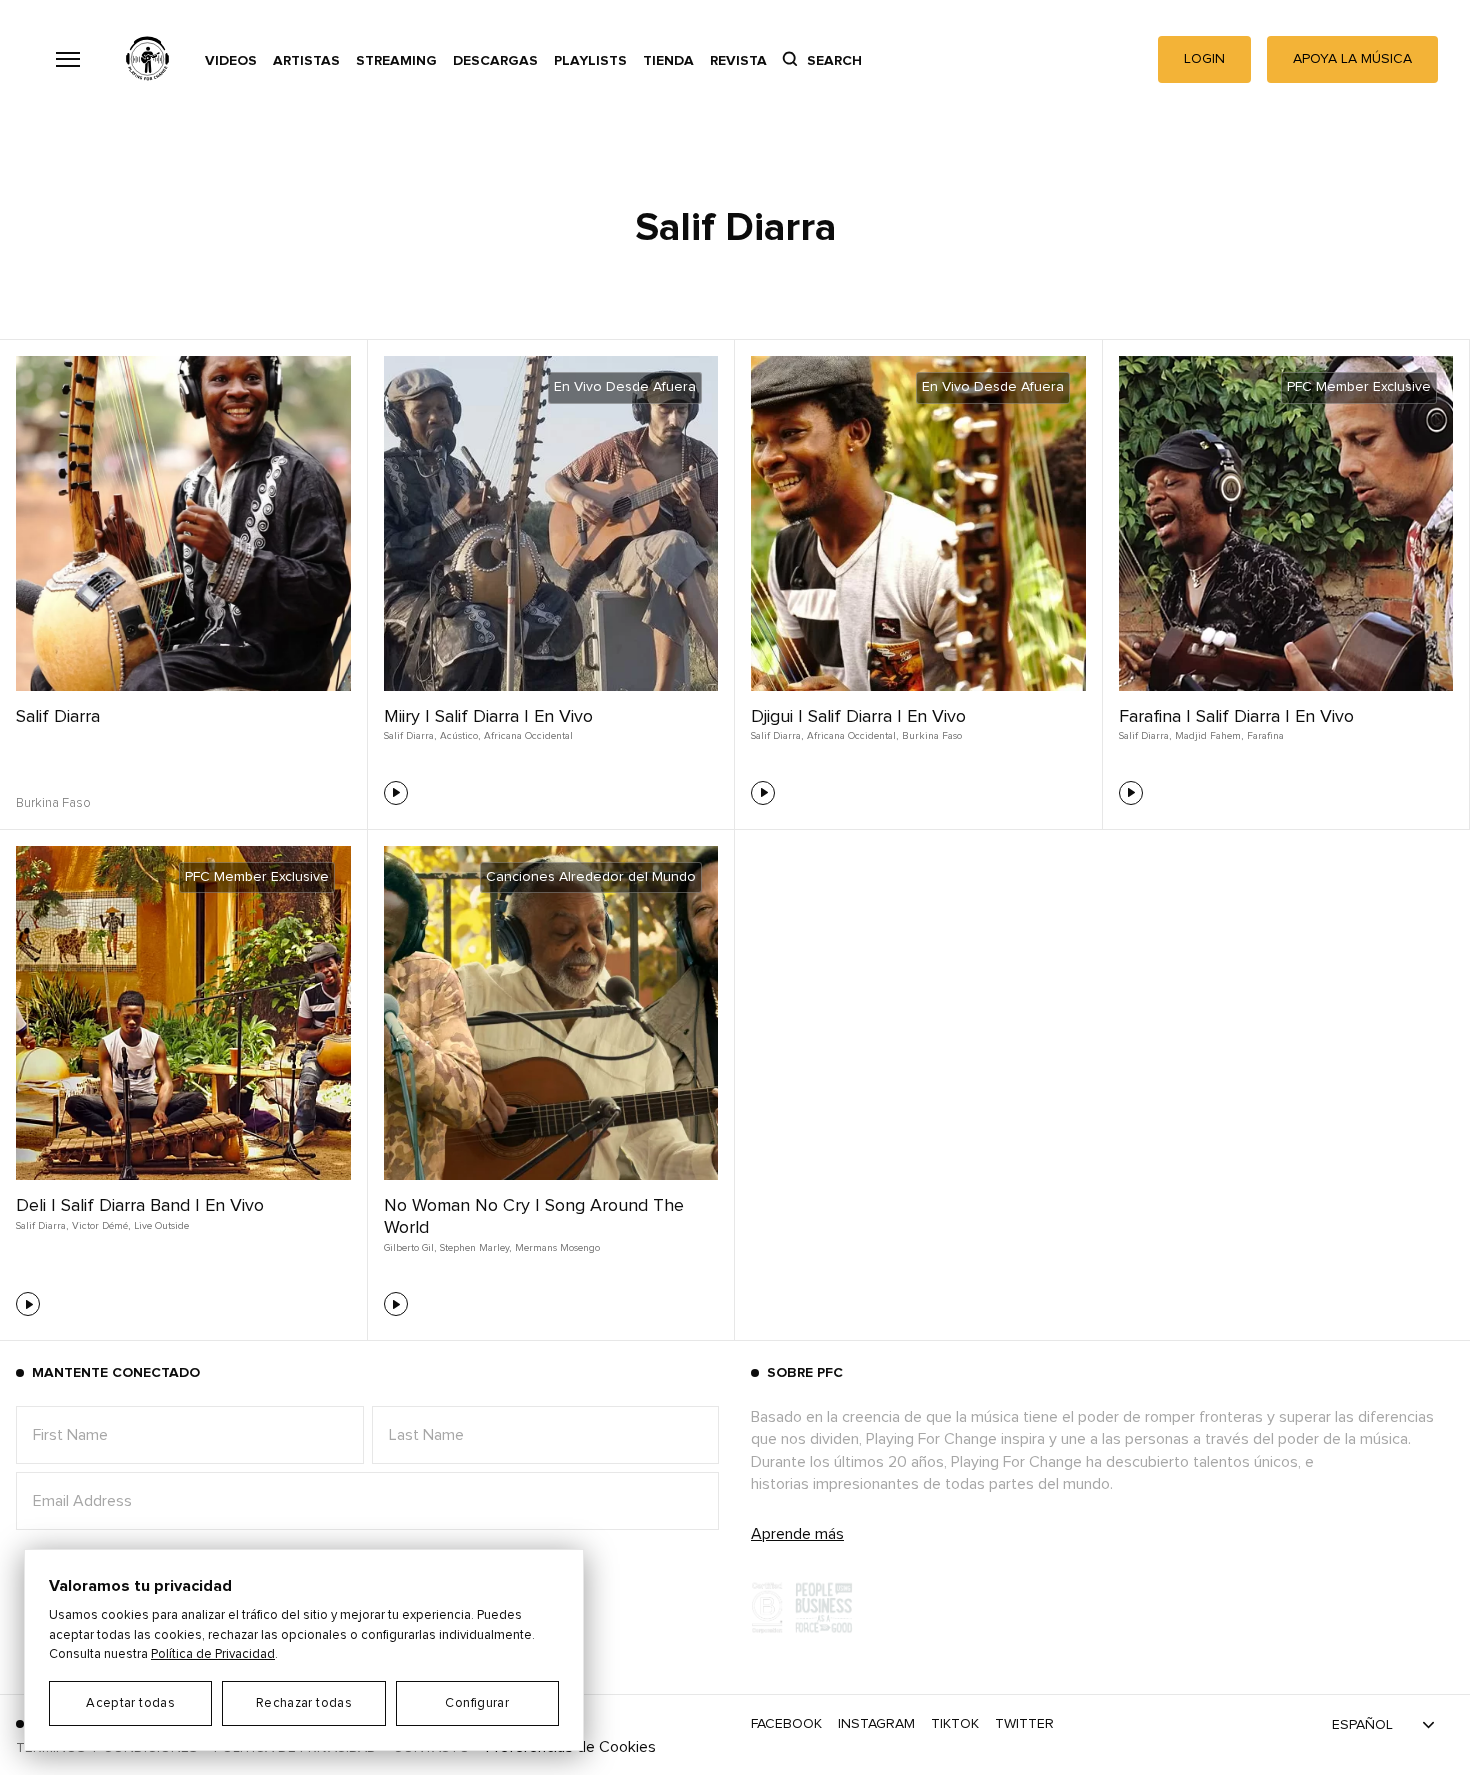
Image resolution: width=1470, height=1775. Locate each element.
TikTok (955, 1724)
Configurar (477, 1703)
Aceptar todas (130, 1703)
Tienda (668, 61)
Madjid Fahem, (1209, 736)
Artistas (306, 61)
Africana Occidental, (852, 736)
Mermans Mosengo (557, 1248)
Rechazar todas (304, 1703)
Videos (231, 61)
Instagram (876, 1724)
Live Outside (161, 1226)
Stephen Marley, (475, 1248)
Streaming (396, 61)
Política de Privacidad (213, 1654)
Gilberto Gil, (410, 1248)
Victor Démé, (101, 1226)
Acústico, (460, 736)
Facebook (786, 1724)
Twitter (1024, 1724)
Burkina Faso (932, 736)
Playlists (590, 61)
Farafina (1265, 736)
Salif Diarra (58, 717)
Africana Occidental (528, 736)
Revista (738, 61)
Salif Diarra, (410, 736)
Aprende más (797, 1534)
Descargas (495, 61)
